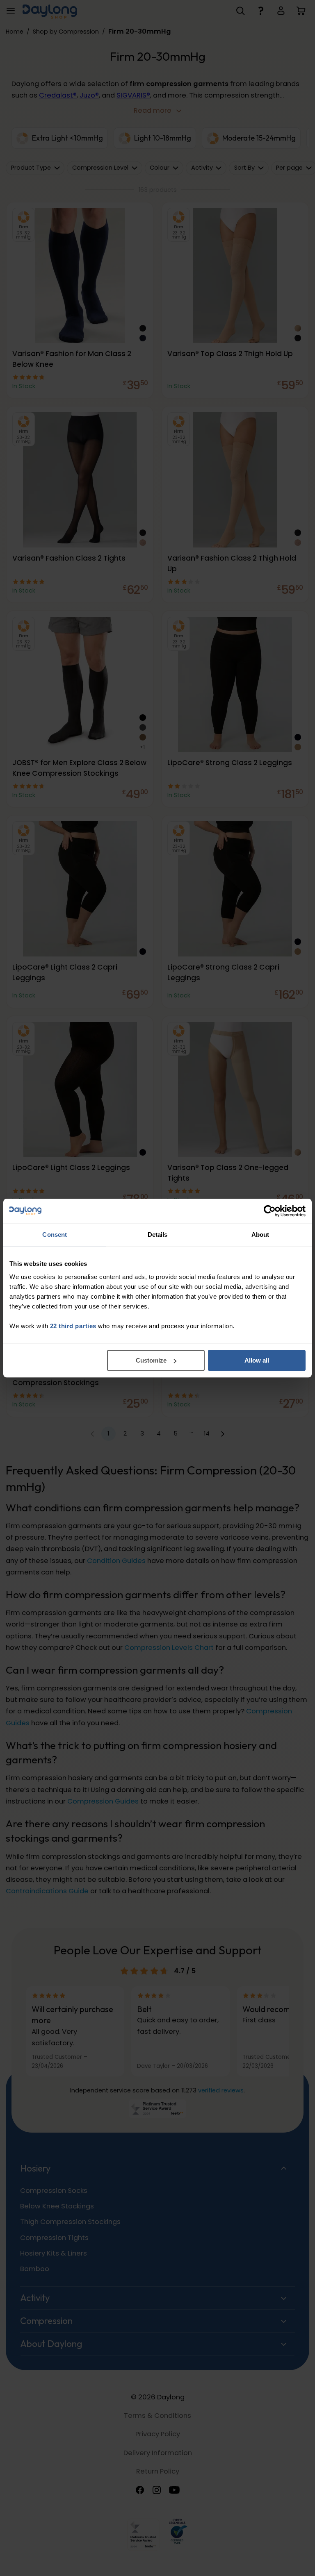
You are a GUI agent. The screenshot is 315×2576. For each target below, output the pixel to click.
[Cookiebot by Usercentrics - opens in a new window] (270, 1211)
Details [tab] (158, 1235)
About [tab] (260, 1235)
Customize (151, 1360)
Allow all (257, 1360)
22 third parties (73, 1326)
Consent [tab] (55, 1235)
